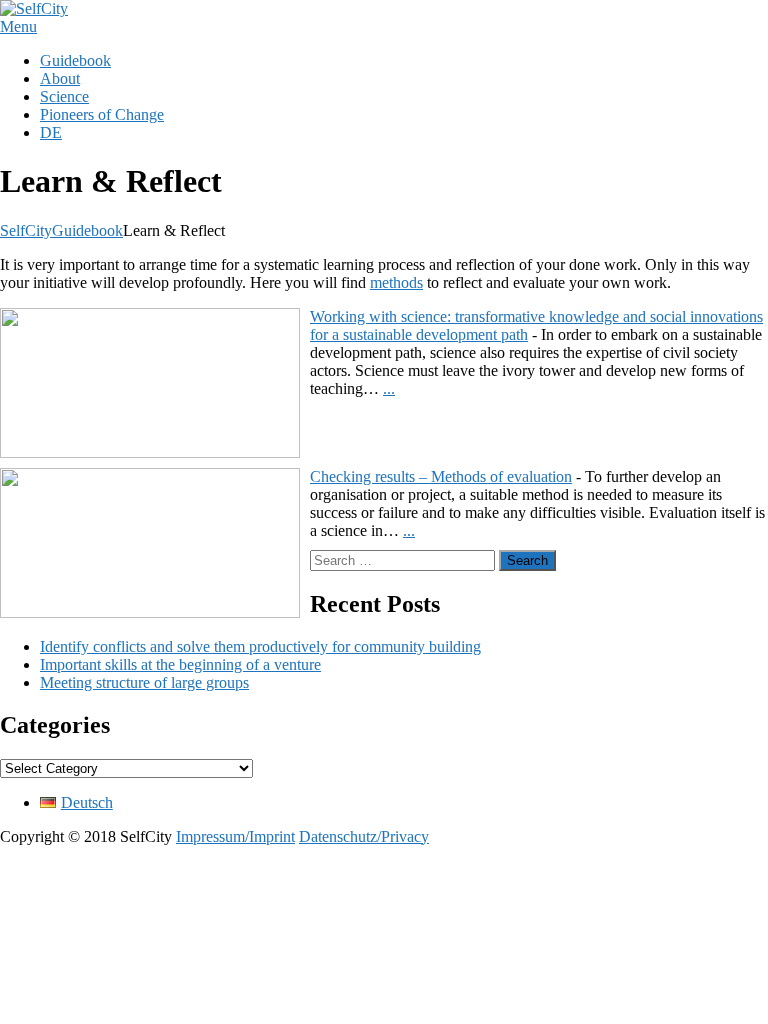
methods (396, 282)
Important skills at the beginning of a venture (180, 664)
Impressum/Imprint (235, 836)
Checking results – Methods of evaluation (441, 476)
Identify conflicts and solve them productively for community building (260, 646)
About (60, 78)
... (389, 388)
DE (51, 132)
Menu (18, 26)
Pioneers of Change (102, 114)
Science (64, 96)
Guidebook (75, 60)
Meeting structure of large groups (144, 682)
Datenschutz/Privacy (364, 836)
